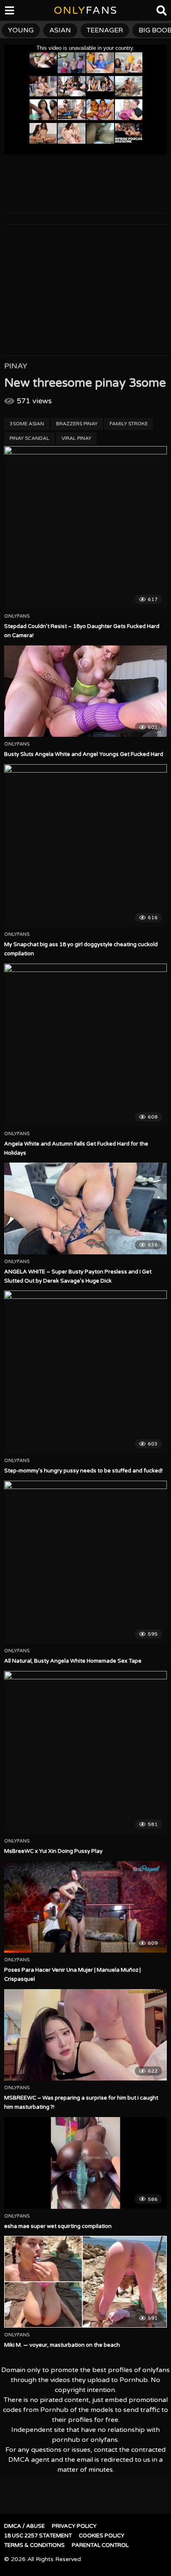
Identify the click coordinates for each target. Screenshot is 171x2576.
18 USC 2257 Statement (38, 2536)
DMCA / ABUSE (24, 2526)
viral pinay (76, 438)
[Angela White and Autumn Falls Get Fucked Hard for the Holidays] (85, 1045)
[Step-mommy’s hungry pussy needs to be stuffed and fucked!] (85, 1372)
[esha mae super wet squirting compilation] (85, 2163)
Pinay (16, 366)
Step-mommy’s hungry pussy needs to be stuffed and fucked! (83, 1471)
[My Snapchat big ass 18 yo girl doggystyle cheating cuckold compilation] (85, 846)
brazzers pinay (77, 424)
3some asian (27, 424)
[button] (13, 12)
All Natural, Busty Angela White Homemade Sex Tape (73, 1661)
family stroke (129, 424)
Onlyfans (17, 616)
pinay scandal (29, 438)
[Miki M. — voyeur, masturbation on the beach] (85, 2282)
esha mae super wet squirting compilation (58, 2226)
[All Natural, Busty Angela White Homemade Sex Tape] (85, 1562)
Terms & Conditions (34, 2545)
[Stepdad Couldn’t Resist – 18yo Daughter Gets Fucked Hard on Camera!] (85, 527)
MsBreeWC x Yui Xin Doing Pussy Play (53, 1851)
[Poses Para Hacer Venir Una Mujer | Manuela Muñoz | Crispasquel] (85, 1907)
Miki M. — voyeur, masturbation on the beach (62, 2345)
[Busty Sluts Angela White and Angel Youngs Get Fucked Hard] (85, 691)
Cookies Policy (102, 2536)
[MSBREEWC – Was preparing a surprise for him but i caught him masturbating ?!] (85, 2035)
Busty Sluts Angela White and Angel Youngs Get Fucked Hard (84, 754)
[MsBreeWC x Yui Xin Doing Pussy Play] (85, 1752)
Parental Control (100, 2545)
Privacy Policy (74, 2526)
